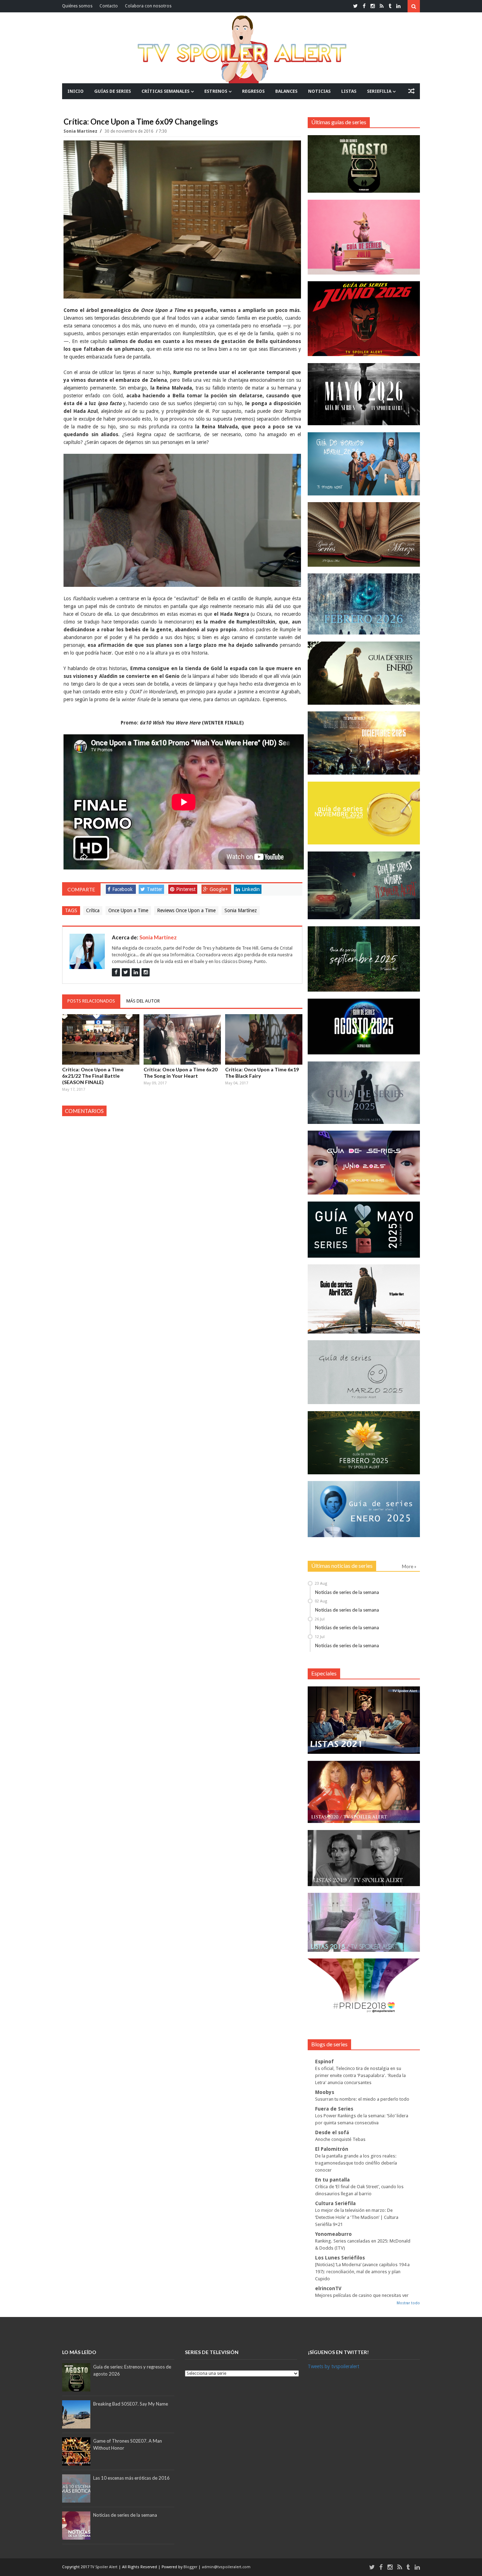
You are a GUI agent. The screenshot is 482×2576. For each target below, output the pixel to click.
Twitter (155, 889)
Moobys (325, 2092)
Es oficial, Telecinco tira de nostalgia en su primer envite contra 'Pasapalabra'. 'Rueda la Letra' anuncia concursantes (360, 2075)
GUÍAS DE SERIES (113, 91)
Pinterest (186, 889)
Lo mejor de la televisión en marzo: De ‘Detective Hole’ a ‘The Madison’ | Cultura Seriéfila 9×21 (357, 2217)
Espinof (324, 2062)
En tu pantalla (332, 2180)
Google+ (219, 889)
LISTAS (349, 91)
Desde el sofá (332, 2132)
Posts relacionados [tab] (91, 1001)
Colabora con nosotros (148, 6)
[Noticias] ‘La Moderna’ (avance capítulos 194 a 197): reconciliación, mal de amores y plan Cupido (362, 2272)
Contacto (109, 6)
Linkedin (251, 889)
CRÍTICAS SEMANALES (165, 91)
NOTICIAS (319, 91)
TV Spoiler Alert (104, 2567)
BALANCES (286, 91)
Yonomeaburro (333, 2234)
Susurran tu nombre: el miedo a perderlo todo (362, 2099)
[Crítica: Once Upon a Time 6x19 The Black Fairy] (264, 1040)
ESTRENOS (216, 91)
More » (409, 1566)
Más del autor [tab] (143, 1001)
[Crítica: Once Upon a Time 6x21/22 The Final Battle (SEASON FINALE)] (101, 1040)
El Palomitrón (332, 2149)
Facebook (122, 889)
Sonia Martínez (81, 131)
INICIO (76, 91)
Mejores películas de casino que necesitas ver (362, 2295)
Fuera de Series (334, 2109)
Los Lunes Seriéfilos (340, 2258)
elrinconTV (328, 2288)
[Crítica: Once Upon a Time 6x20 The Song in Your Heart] (182, 1040)
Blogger (191, 2567)
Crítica (93, 910)
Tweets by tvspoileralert (333, 2366)
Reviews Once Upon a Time (186, 910)
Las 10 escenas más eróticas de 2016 (131, 2478)
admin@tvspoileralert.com (226, 2567)
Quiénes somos (77, 6)
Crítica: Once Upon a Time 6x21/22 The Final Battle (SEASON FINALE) (93, 1076)
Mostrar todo (408, 2303)
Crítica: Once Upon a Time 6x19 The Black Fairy (262, 1073)
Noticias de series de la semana (347, 1592)
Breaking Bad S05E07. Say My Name (131, 2404)
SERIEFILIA (379, 91)
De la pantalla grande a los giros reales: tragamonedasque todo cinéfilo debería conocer (356, 2163)
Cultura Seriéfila (335, 2203)
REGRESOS (253, 91)
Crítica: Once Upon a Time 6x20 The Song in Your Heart (180, 1073)
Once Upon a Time (128, 910)
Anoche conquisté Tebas (340, 2139)
